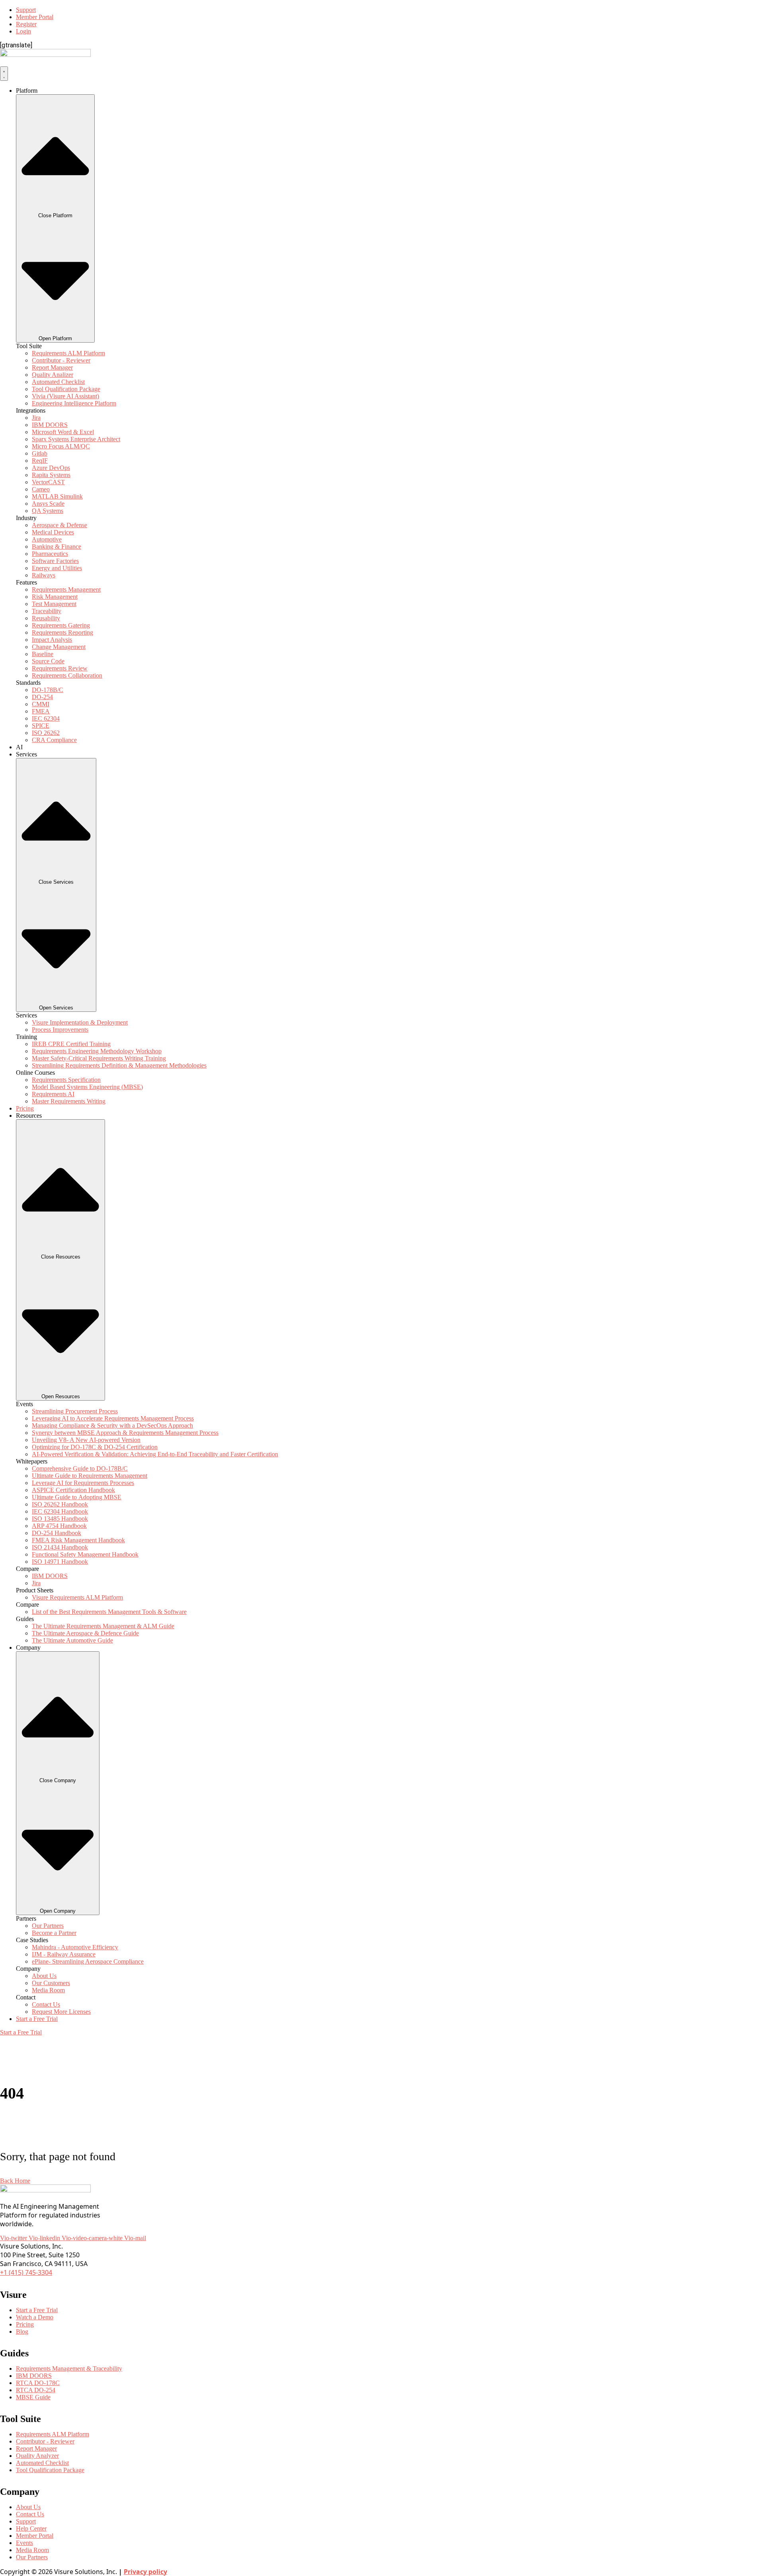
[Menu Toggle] (4, 74)
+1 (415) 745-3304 (26, 2272)
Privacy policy (145, 2572)
